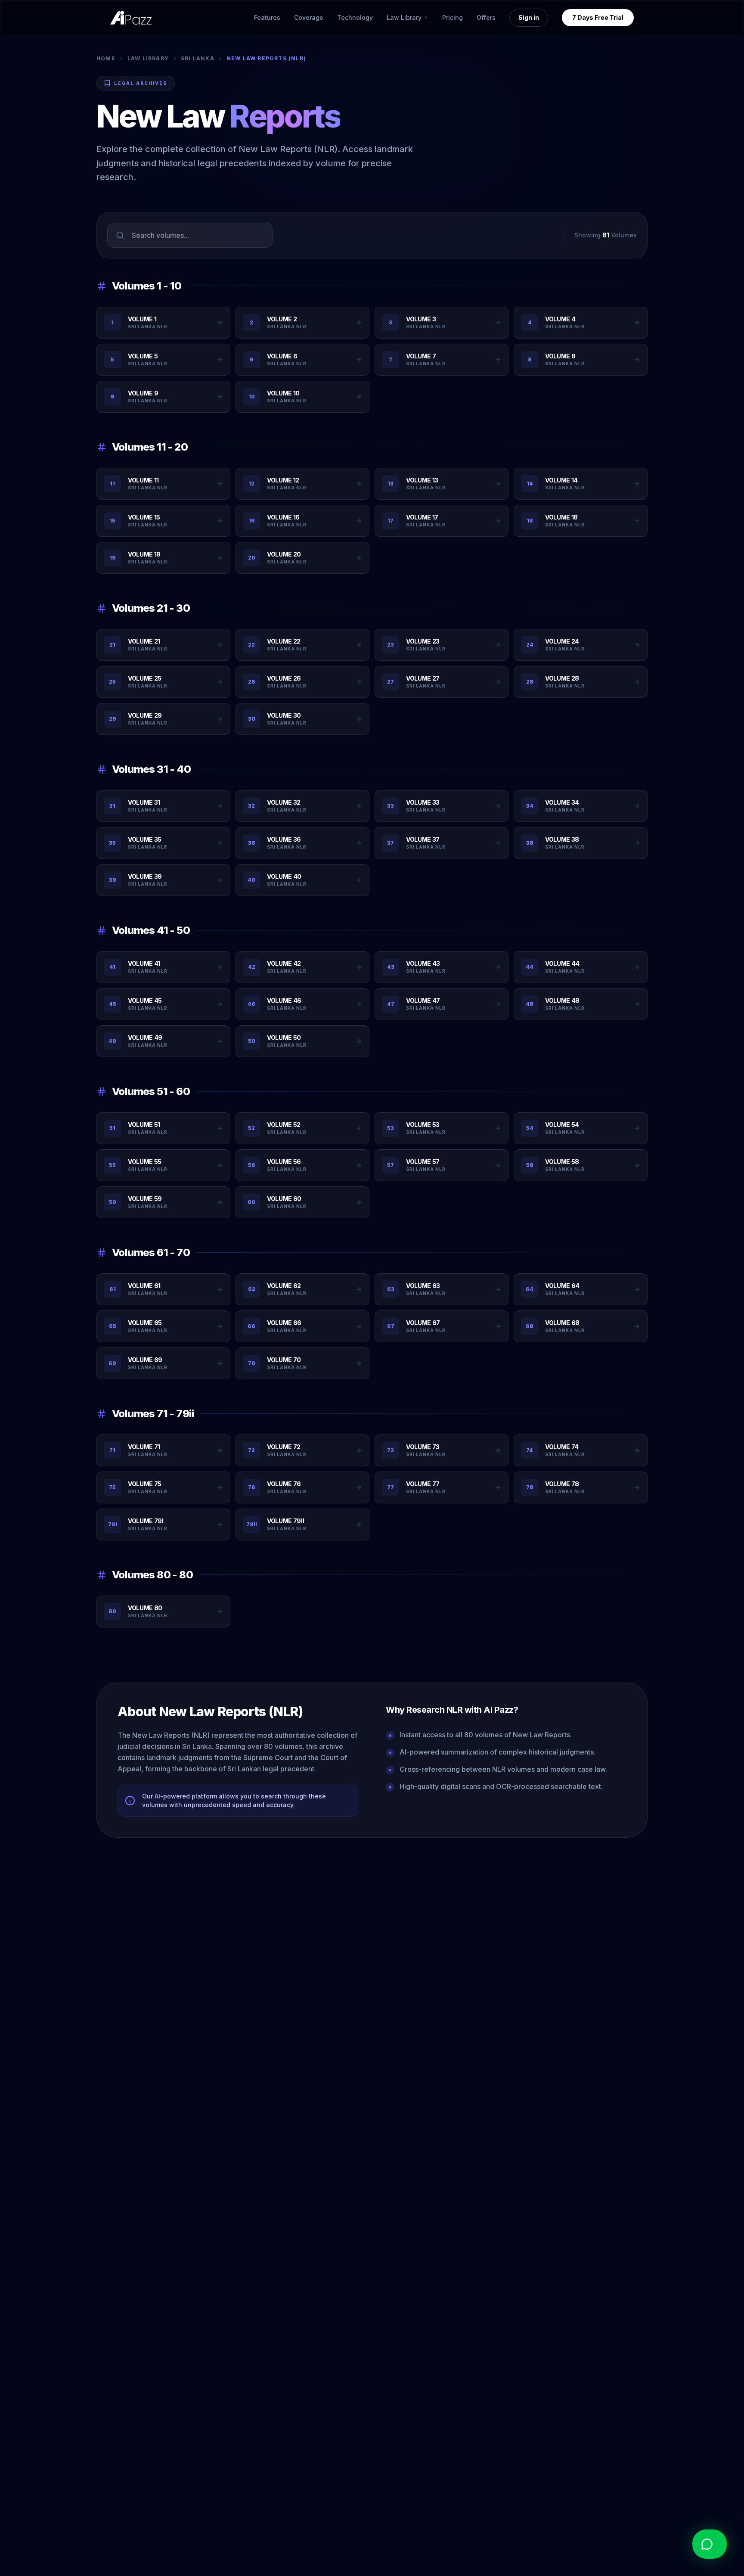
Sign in (529, 17)
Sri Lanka (198, 58)
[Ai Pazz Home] (131, 18)
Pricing (453, 17)
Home (106, 58)
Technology (355, 17)
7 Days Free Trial (598, 17)
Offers (486, 17)
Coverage (309, 17)
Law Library (148, 58)
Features (267, 17)
